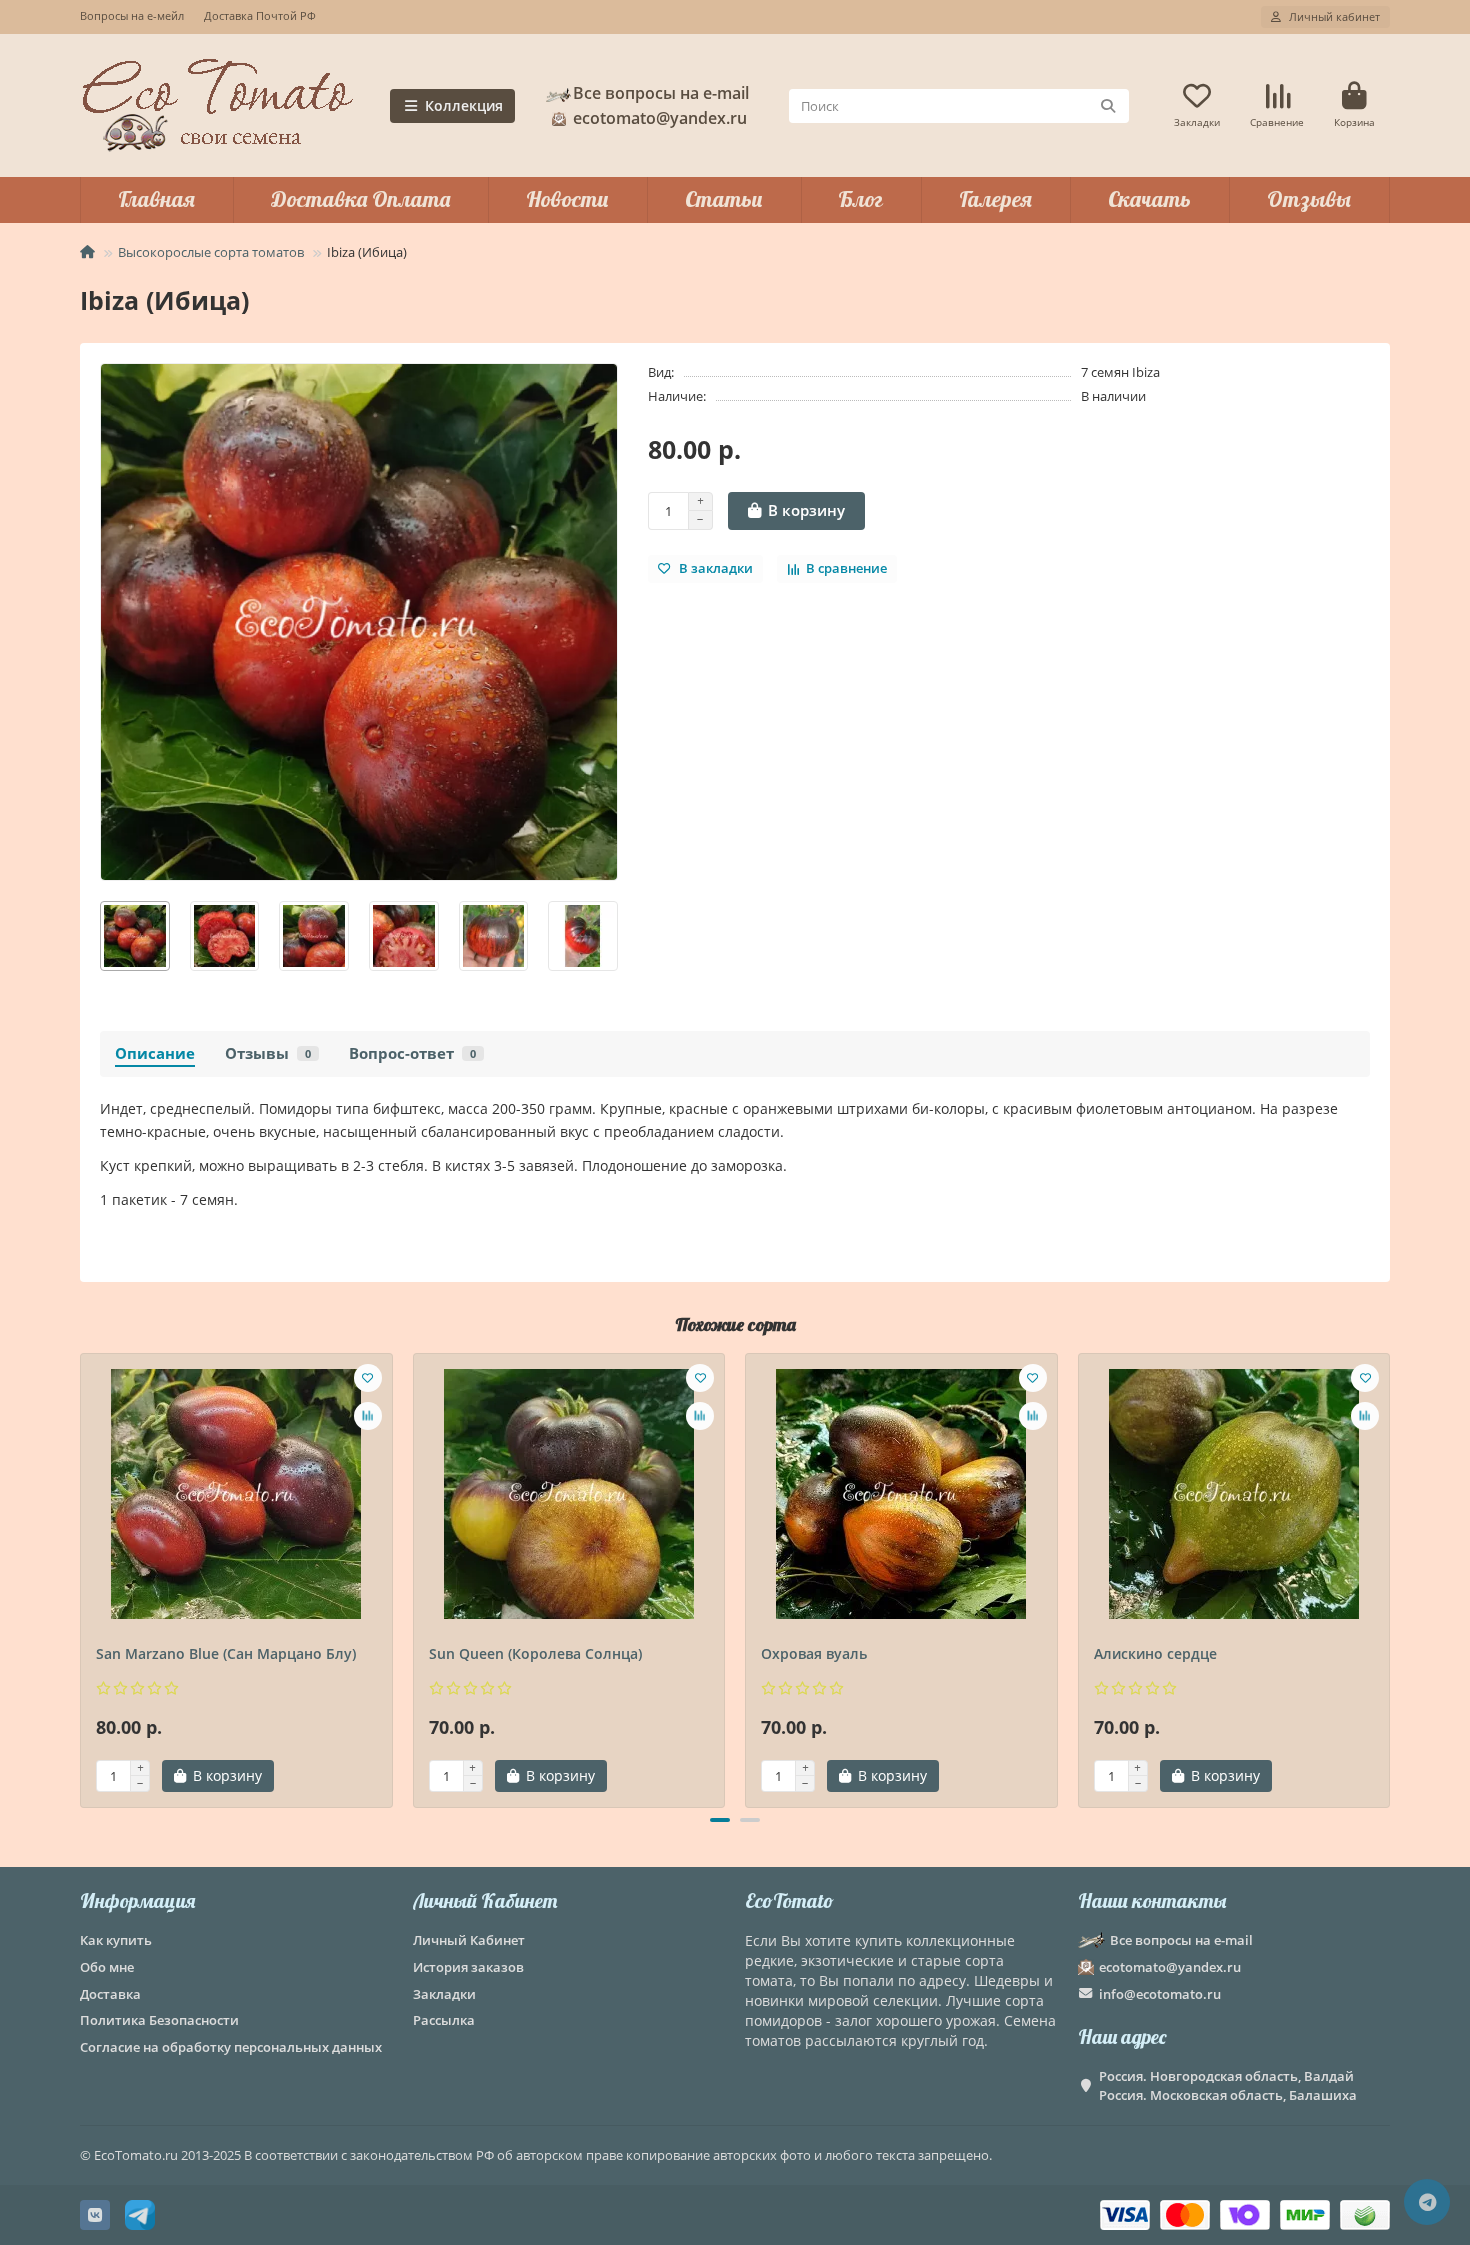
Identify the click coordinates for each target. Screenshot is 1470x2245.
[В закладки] (368, 1378)
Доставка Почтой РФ (260, 15)
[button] (101, 936)
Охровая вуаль (814, 1653)
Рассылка (444, 2020)
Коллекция (464, 105)
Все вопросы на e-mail (661, 93)
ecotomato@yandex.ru (1170, 1967)
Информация (137, 1900)
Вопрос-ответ (412, 1053)
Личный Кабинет (485, 1900)
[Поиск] (1108, 106)
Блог (860, 199)
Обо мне (107, 1967)
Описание (155, 1053)
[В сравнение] (368, 1416)
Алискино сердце (1155, 1653)
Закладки (444, 1994)
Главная (156, 199)
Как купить (116, 1940)
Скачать (1149, 199)
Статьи (724, 199)
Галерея (995, 199)
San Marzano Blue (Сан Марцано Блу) (226, 1653)
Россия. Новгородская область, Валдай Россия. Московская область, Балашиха (1228, 2085)
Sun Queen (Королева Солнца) (535, 1653)
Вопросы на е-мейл (132, 15)
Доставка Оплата (360, 199)
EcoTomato (789, 1900)
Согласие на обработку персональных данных (231, 2047)
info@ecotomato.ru (1160, 1994)
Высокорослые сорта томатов (211, 252)
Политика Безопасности (159, 2020)
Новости (567, 199)
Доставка (110, 1994)
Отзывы (1309, 199)
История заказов (468, 1967)
